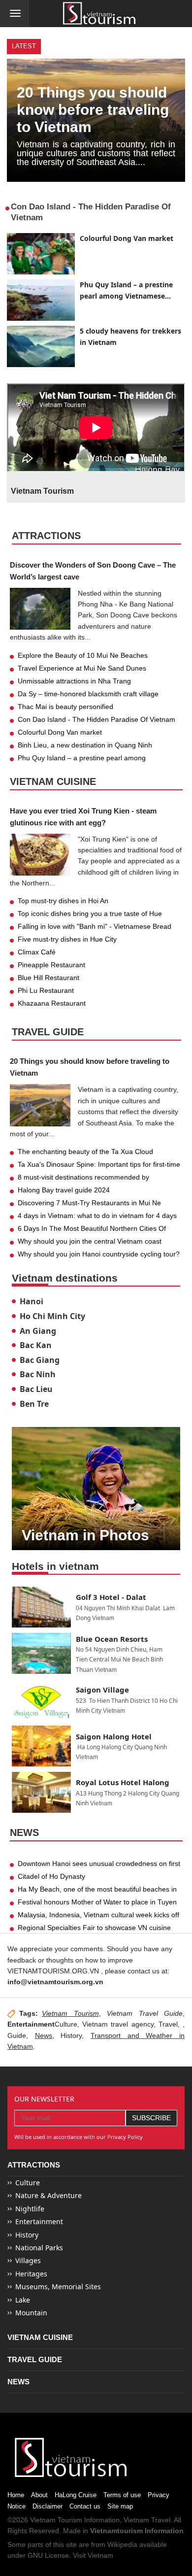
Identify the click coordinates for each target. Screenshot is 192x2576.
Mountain (31, 2313)
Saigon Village (102, 1690)
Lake (23, 2300)
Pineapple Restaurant (51, 965)
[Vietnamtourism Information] (99, 14)
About (39, 2495)
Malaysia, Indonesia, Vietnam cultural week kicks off (98, 1915)
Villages (28, 2260)
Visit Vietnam (93, 2555)
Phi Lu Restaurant (46, 990)
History (71, 2035)
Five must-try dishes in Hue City (67, 939)
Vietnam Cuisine (53, 781)
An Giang (38, 1331)
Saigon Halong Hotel (114, 1736)
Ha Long (89, 1747)
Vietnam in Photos (85, 1535)
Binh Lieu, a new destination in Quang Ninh (85, 745)
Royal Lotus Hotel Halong (123, 1782)
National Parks (39, 2248)
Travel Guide (48, 1032)
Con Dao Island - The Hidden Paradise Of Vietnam (96, 719)
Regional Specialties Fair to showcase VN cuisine (94, 1928)
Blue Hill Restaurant (48, 978)
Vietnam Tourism (70, 2013)
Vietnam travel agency (118, 2024)
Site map (120, 2506)
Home (16, 2495)
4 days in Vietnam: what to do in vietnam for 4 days (97, 1216)
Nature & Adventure (48, 2195)
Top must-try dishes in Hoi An (63, 901)
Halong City (117, 1747)
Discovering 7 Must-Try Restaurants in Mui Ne (89, 1203)
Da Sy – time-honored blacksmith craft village (88, 694)
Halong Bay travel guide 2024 (64, 1190)
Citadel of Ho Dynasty (51, 1876)
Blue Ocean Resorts (112, 1639)
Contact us (85, 2506)
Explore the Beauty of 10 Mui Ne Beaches (83, 655)
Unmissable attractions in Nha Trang (74, 681)
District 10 (144, 1701)
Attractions (46, 536)
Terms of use (122, 2495)
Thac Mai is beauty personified (65, 707)
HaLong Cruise (76, 2495)
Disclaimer (48, 2506)
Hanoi (32, 1301)
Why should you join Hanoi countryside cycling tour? (99, 1254)
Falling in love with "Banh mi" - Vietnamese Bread (95, 926)
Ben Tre (34, 1404)
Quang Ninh (151, 1747)
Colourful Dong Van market (127, 238)
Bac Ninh (38, 1374)
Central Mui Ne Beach (119, 1659)
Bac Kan (36, 1345)
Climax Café (37, 952)
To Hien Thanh (108, 1701)
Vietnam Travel (147, 2520)
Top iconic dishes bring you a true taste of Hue (90, 914)
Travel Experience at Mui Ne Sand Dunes (82, 668)
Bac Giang (40, 1360)
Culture (28, 2183)
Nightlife (30, 2209)
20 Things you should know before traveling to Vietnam (93, 110)
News (24, 1832)
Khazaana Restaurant (52, 1003)
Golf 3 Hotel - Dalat (111, 1597)
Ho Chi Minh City (52, 1316)
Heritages (31, 2274)
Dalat (153, 1608)
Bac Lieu (36, 1389)
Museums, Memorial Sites (58, 2287)
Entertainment (39, 2221)
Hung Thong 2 (107, 1793)
